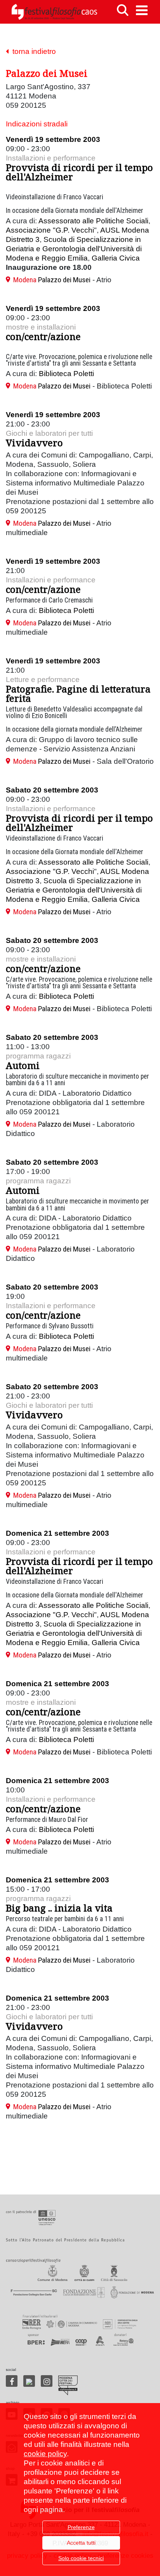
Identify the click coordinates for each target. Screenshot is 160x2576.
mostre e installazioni (41, 327)
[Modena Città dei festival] (68, 2385)
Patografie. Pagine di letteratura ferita (78, 693)
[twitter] (29, 2381)
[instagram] (47, 2381)
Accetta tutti (81, 2543)
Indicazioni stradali (37, 124)
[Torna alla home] (54, 12)
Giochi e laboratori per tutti (49, 433)
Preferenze (81, 2527)
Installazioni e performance (51, 158)
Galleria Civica (116, 258)
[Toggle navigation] (142, 10)
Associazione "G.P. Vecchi (50, 230)
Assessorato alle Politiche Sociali (93, 221)
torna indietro (32, 51)
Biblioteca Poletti (66, 374)
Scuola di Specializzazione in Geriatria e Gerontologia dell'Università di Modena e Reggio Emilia (74, 249)
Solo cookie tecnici (81, 2558)
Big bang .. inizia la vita (59, 1908)
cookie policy (45, 2454)
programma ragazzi (38, 1056)
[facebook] (12, 2381)
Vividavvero (34, 443)
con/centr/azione (43, 336)
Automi (23, 1065)
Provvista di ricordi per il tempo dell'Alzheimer (79, 172)
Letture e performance (43, 679)
